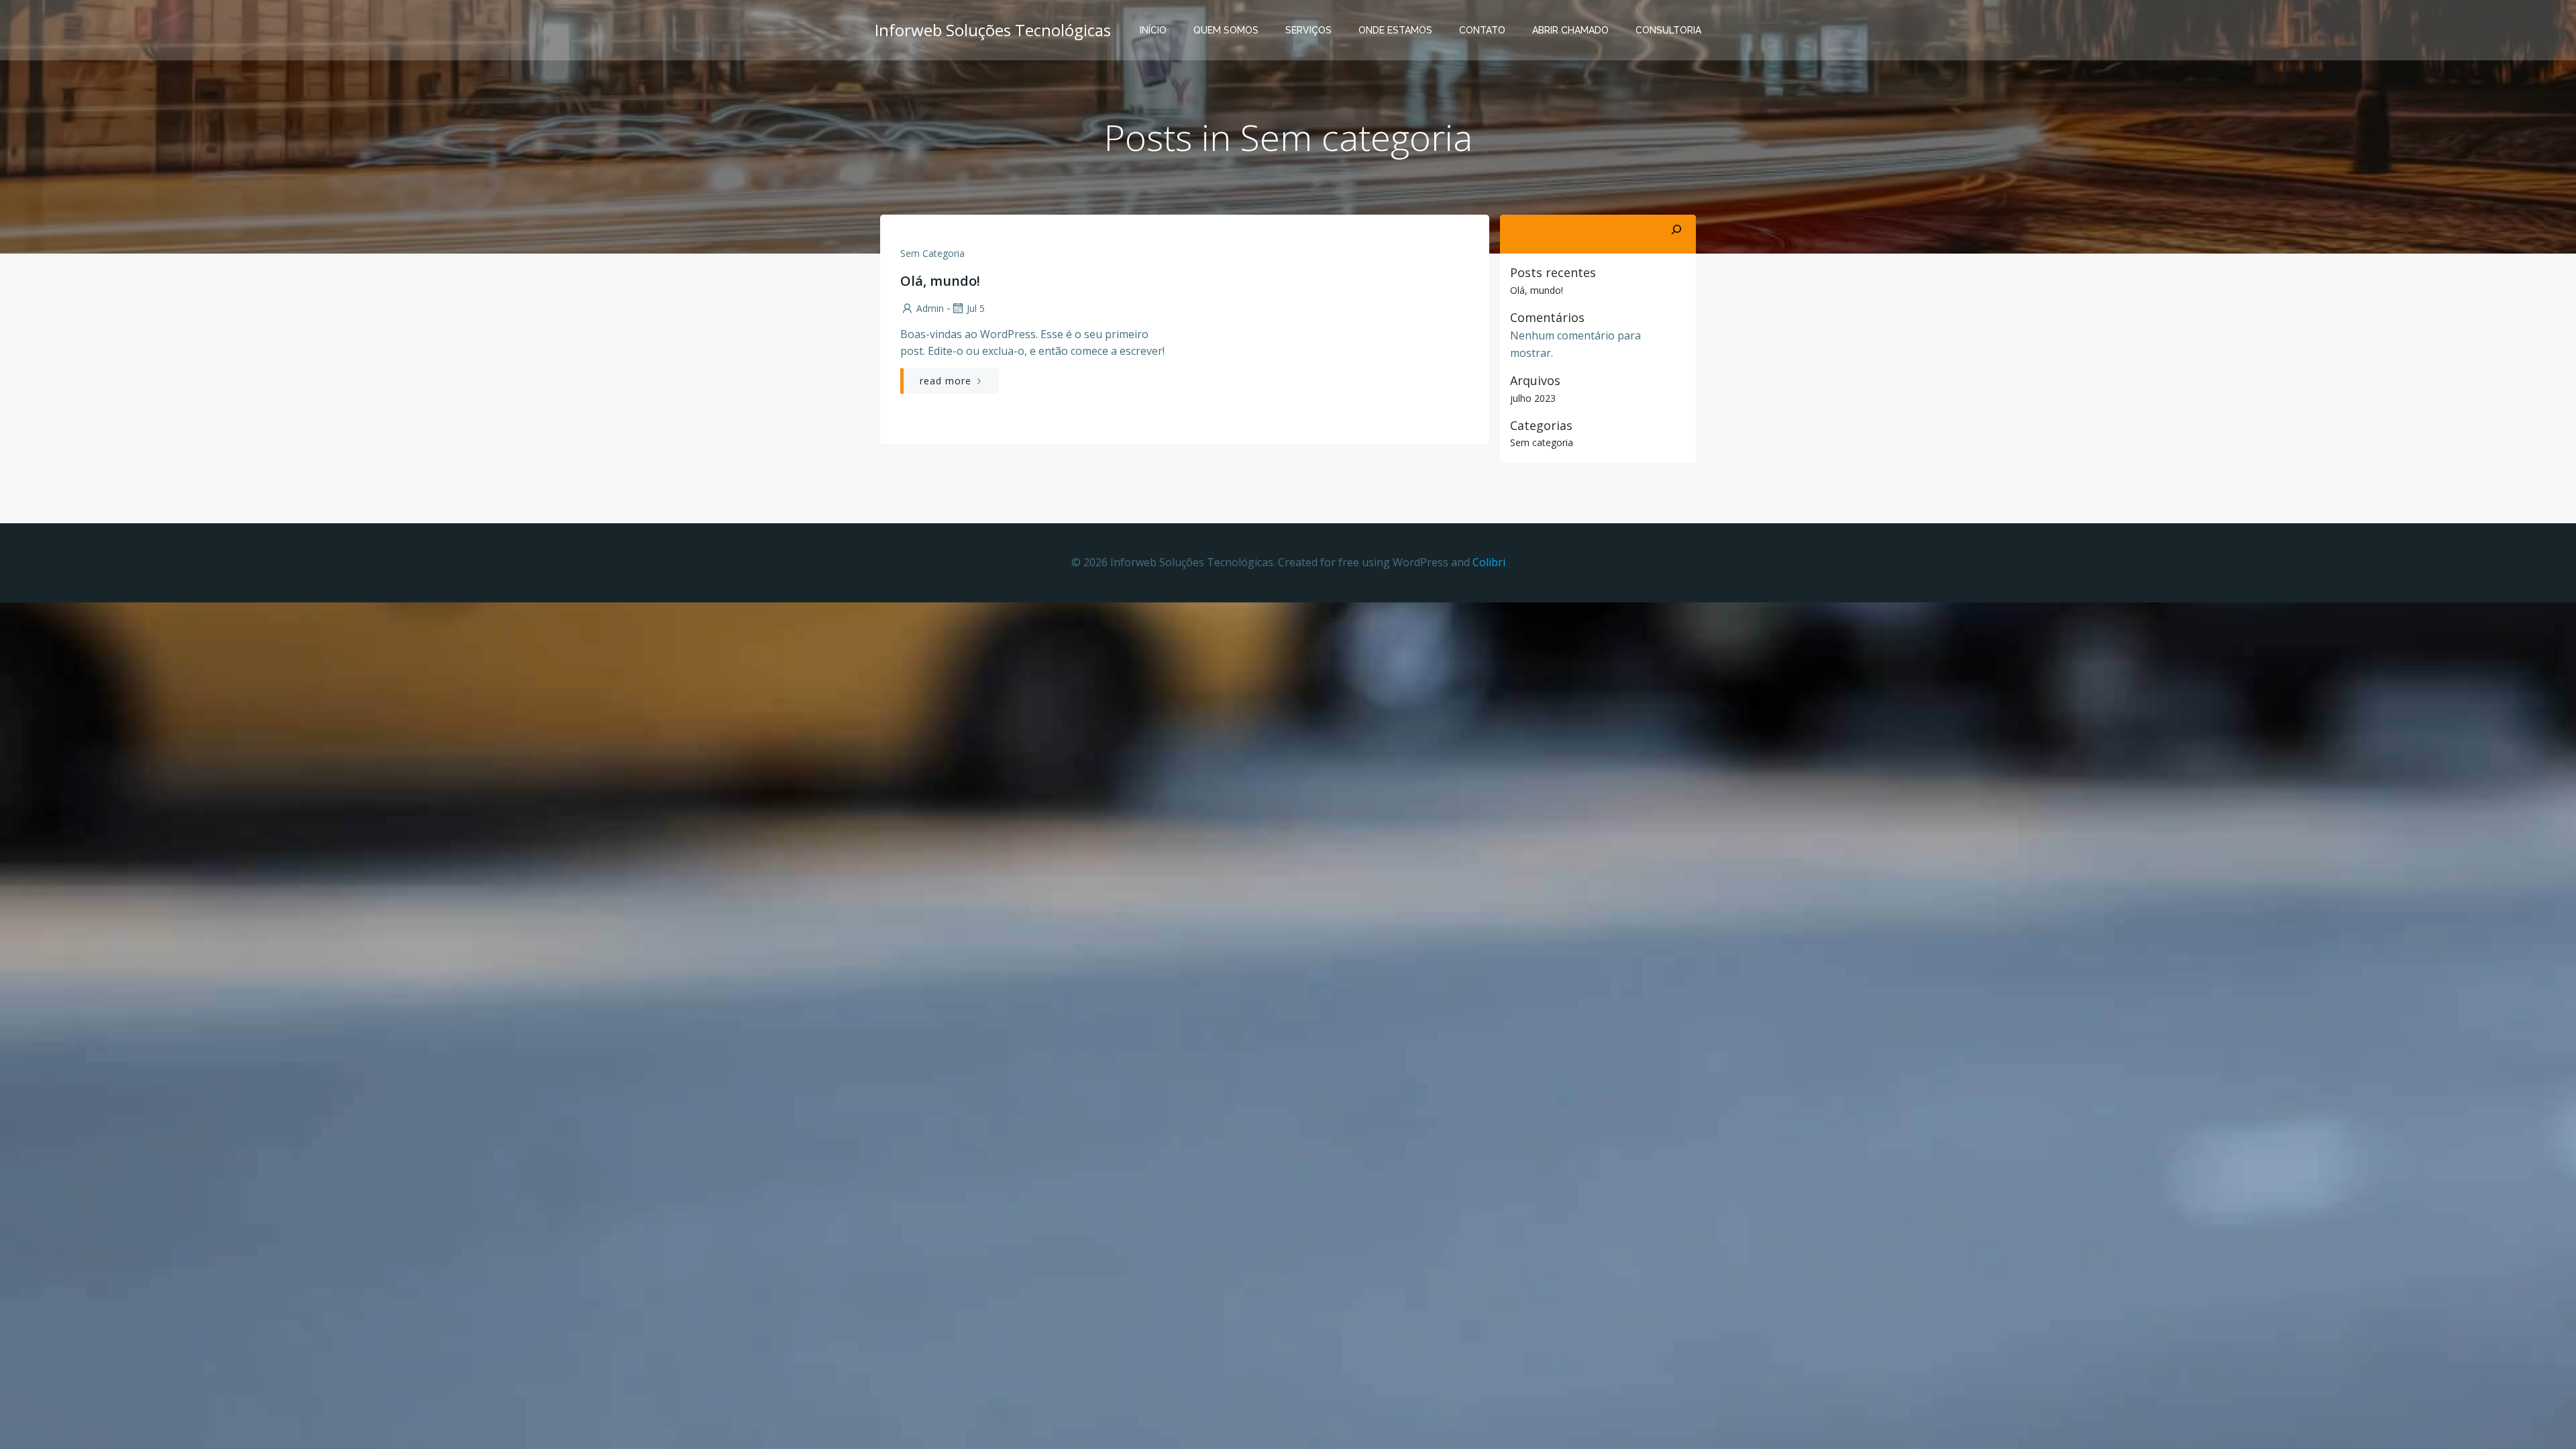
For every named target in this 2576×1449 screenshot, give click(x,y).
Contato (1482, 30)
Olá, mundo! (1537, 290)
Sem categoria (932, 253)
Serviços (1308, 30)
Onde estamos (1395, 30)
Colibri (1489, 562)
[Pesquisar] (1676, 230)
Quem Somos (1226, 30)
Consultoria (1668, 30)
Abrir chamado (1570, 30)
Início (1153, 30)
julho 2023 (1533, 398)
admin (930, 308)
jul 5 (976, 308)
